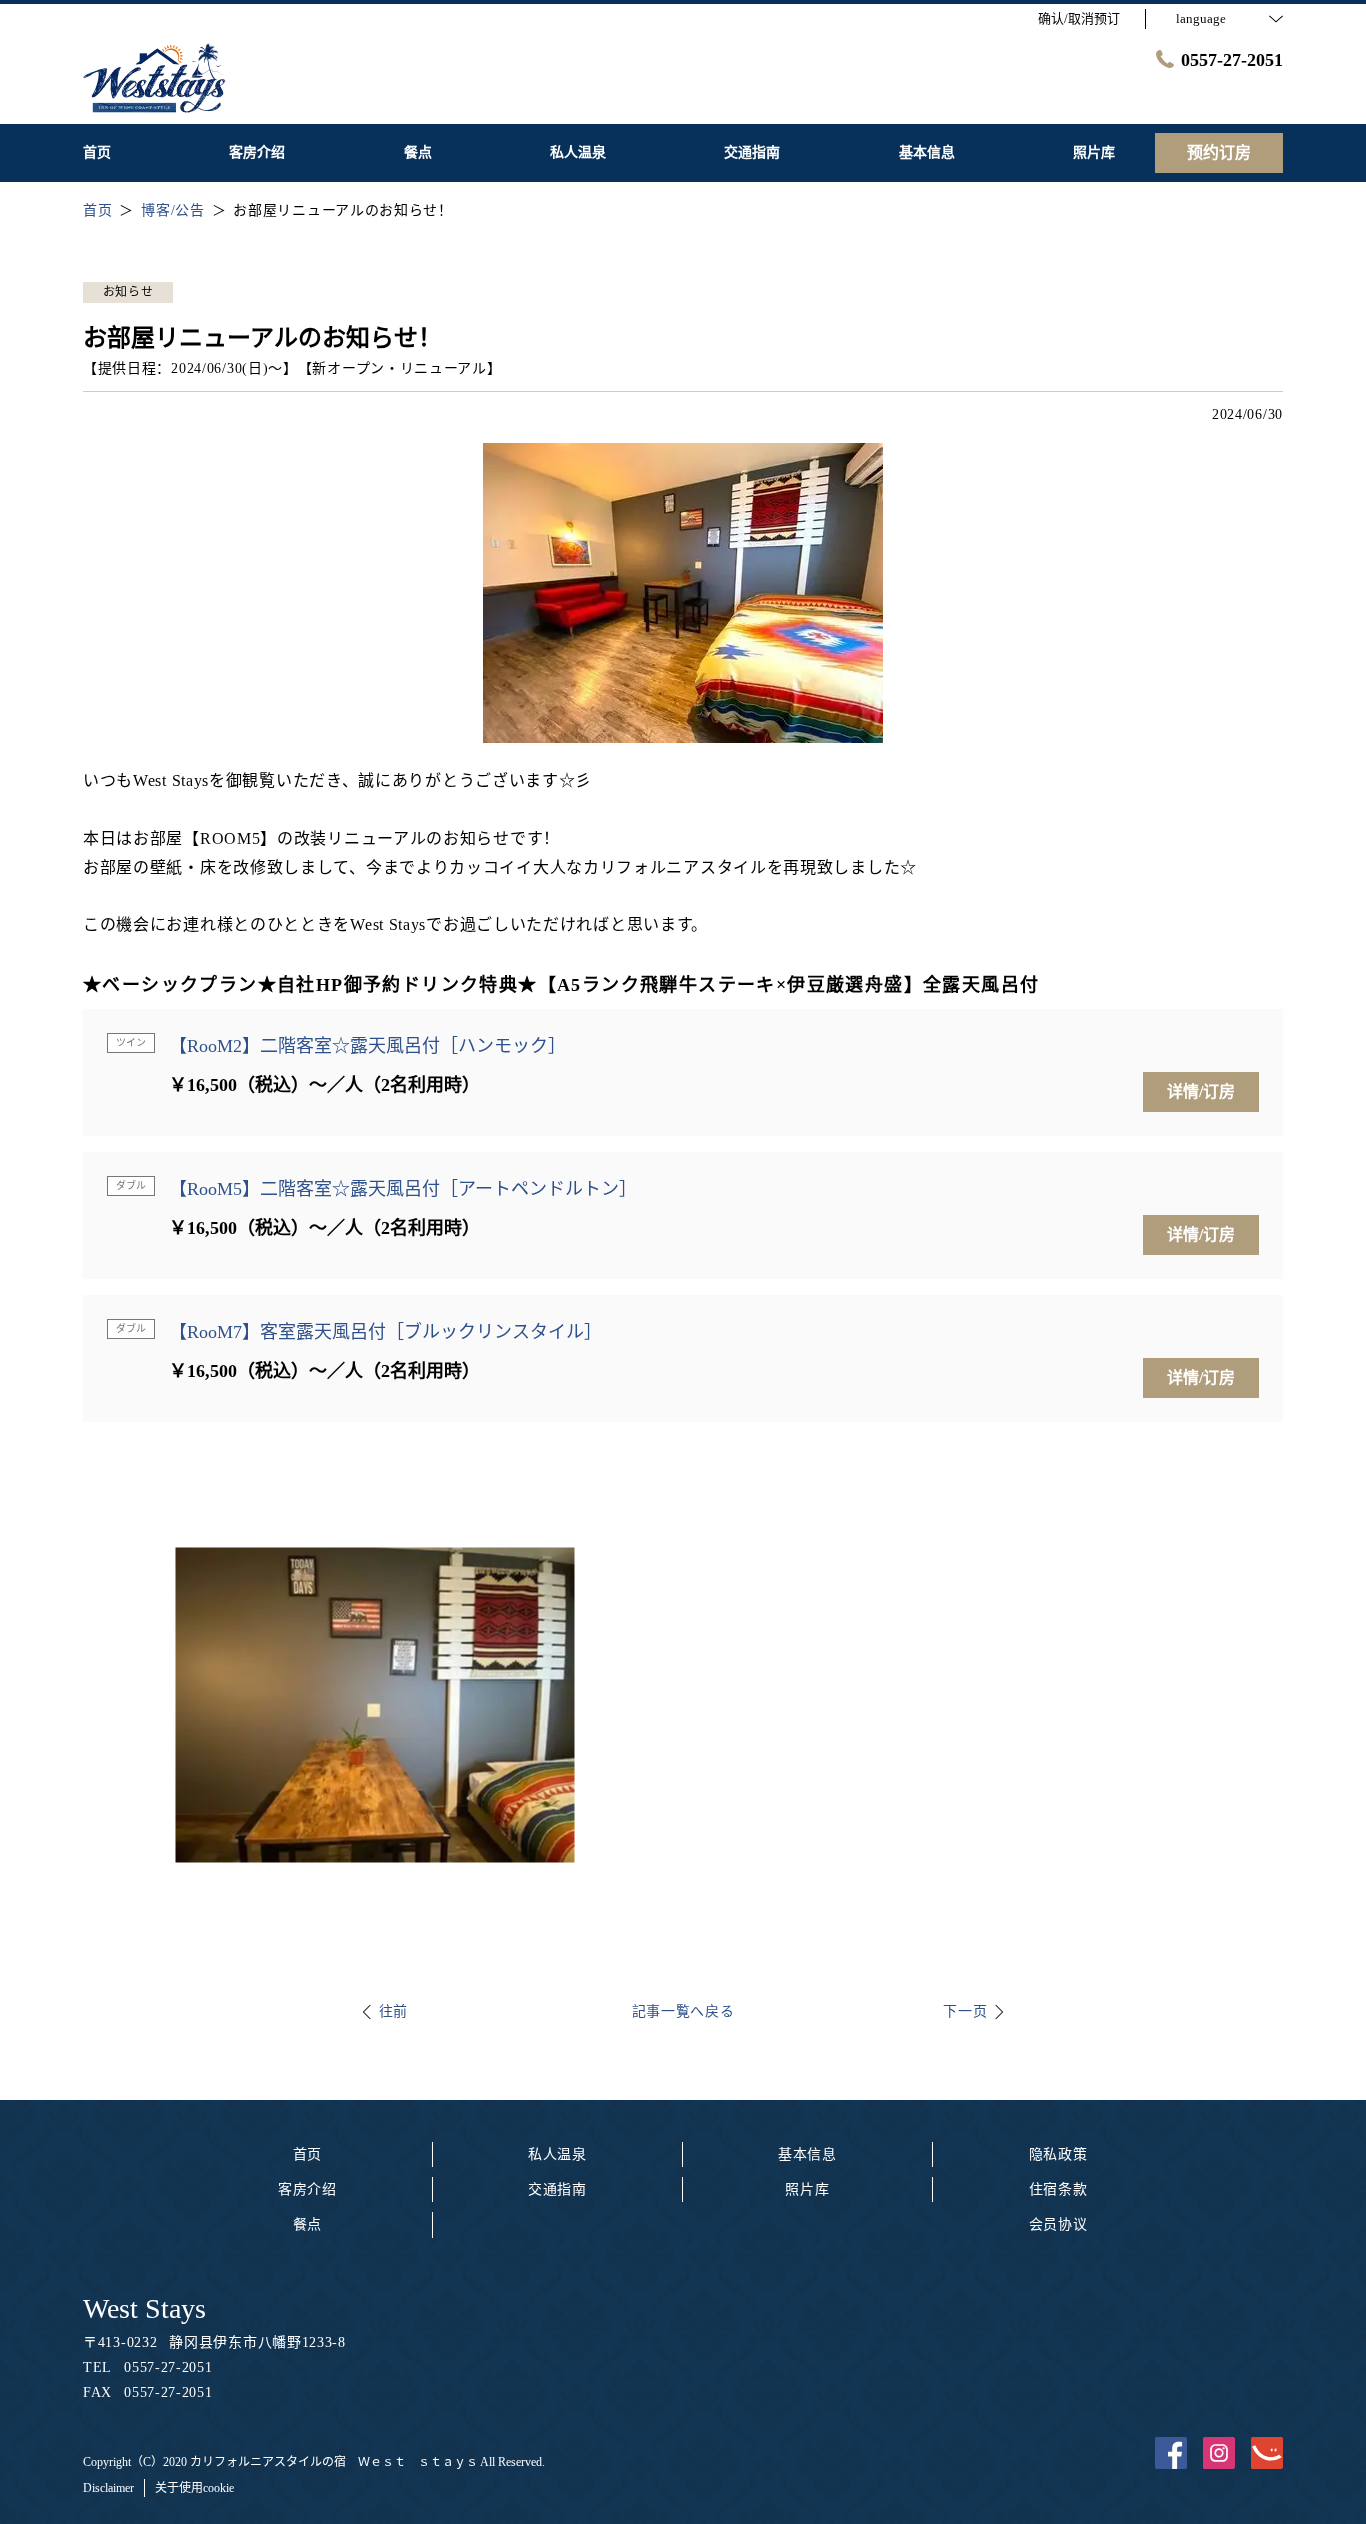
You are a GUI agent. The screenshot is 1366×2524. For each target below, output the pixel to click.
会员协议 (1058, 2224)
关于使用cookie (194, 2488)
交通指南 (557, 2189)
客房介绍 (307, 2189)
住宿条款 (1058, 2189)
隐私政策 (1058, 2154)
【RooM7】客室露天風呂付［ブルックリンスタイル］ (385, 1332)
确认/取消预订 (1079, 18)
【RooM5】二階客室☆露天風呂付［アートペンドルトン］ (403, 1189)
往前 (393, 2011)
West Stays (144, 2308)
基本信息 (807, 2154)
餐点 (307, 2224)
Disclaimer (108, 2488)
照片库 (807, 2189)
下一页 (965, 2011)
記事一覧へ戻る (683, 2011)
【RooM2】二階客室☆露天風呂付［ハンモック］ (367, 1046)
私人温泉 (557, 2154)
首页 (307, 2154)
